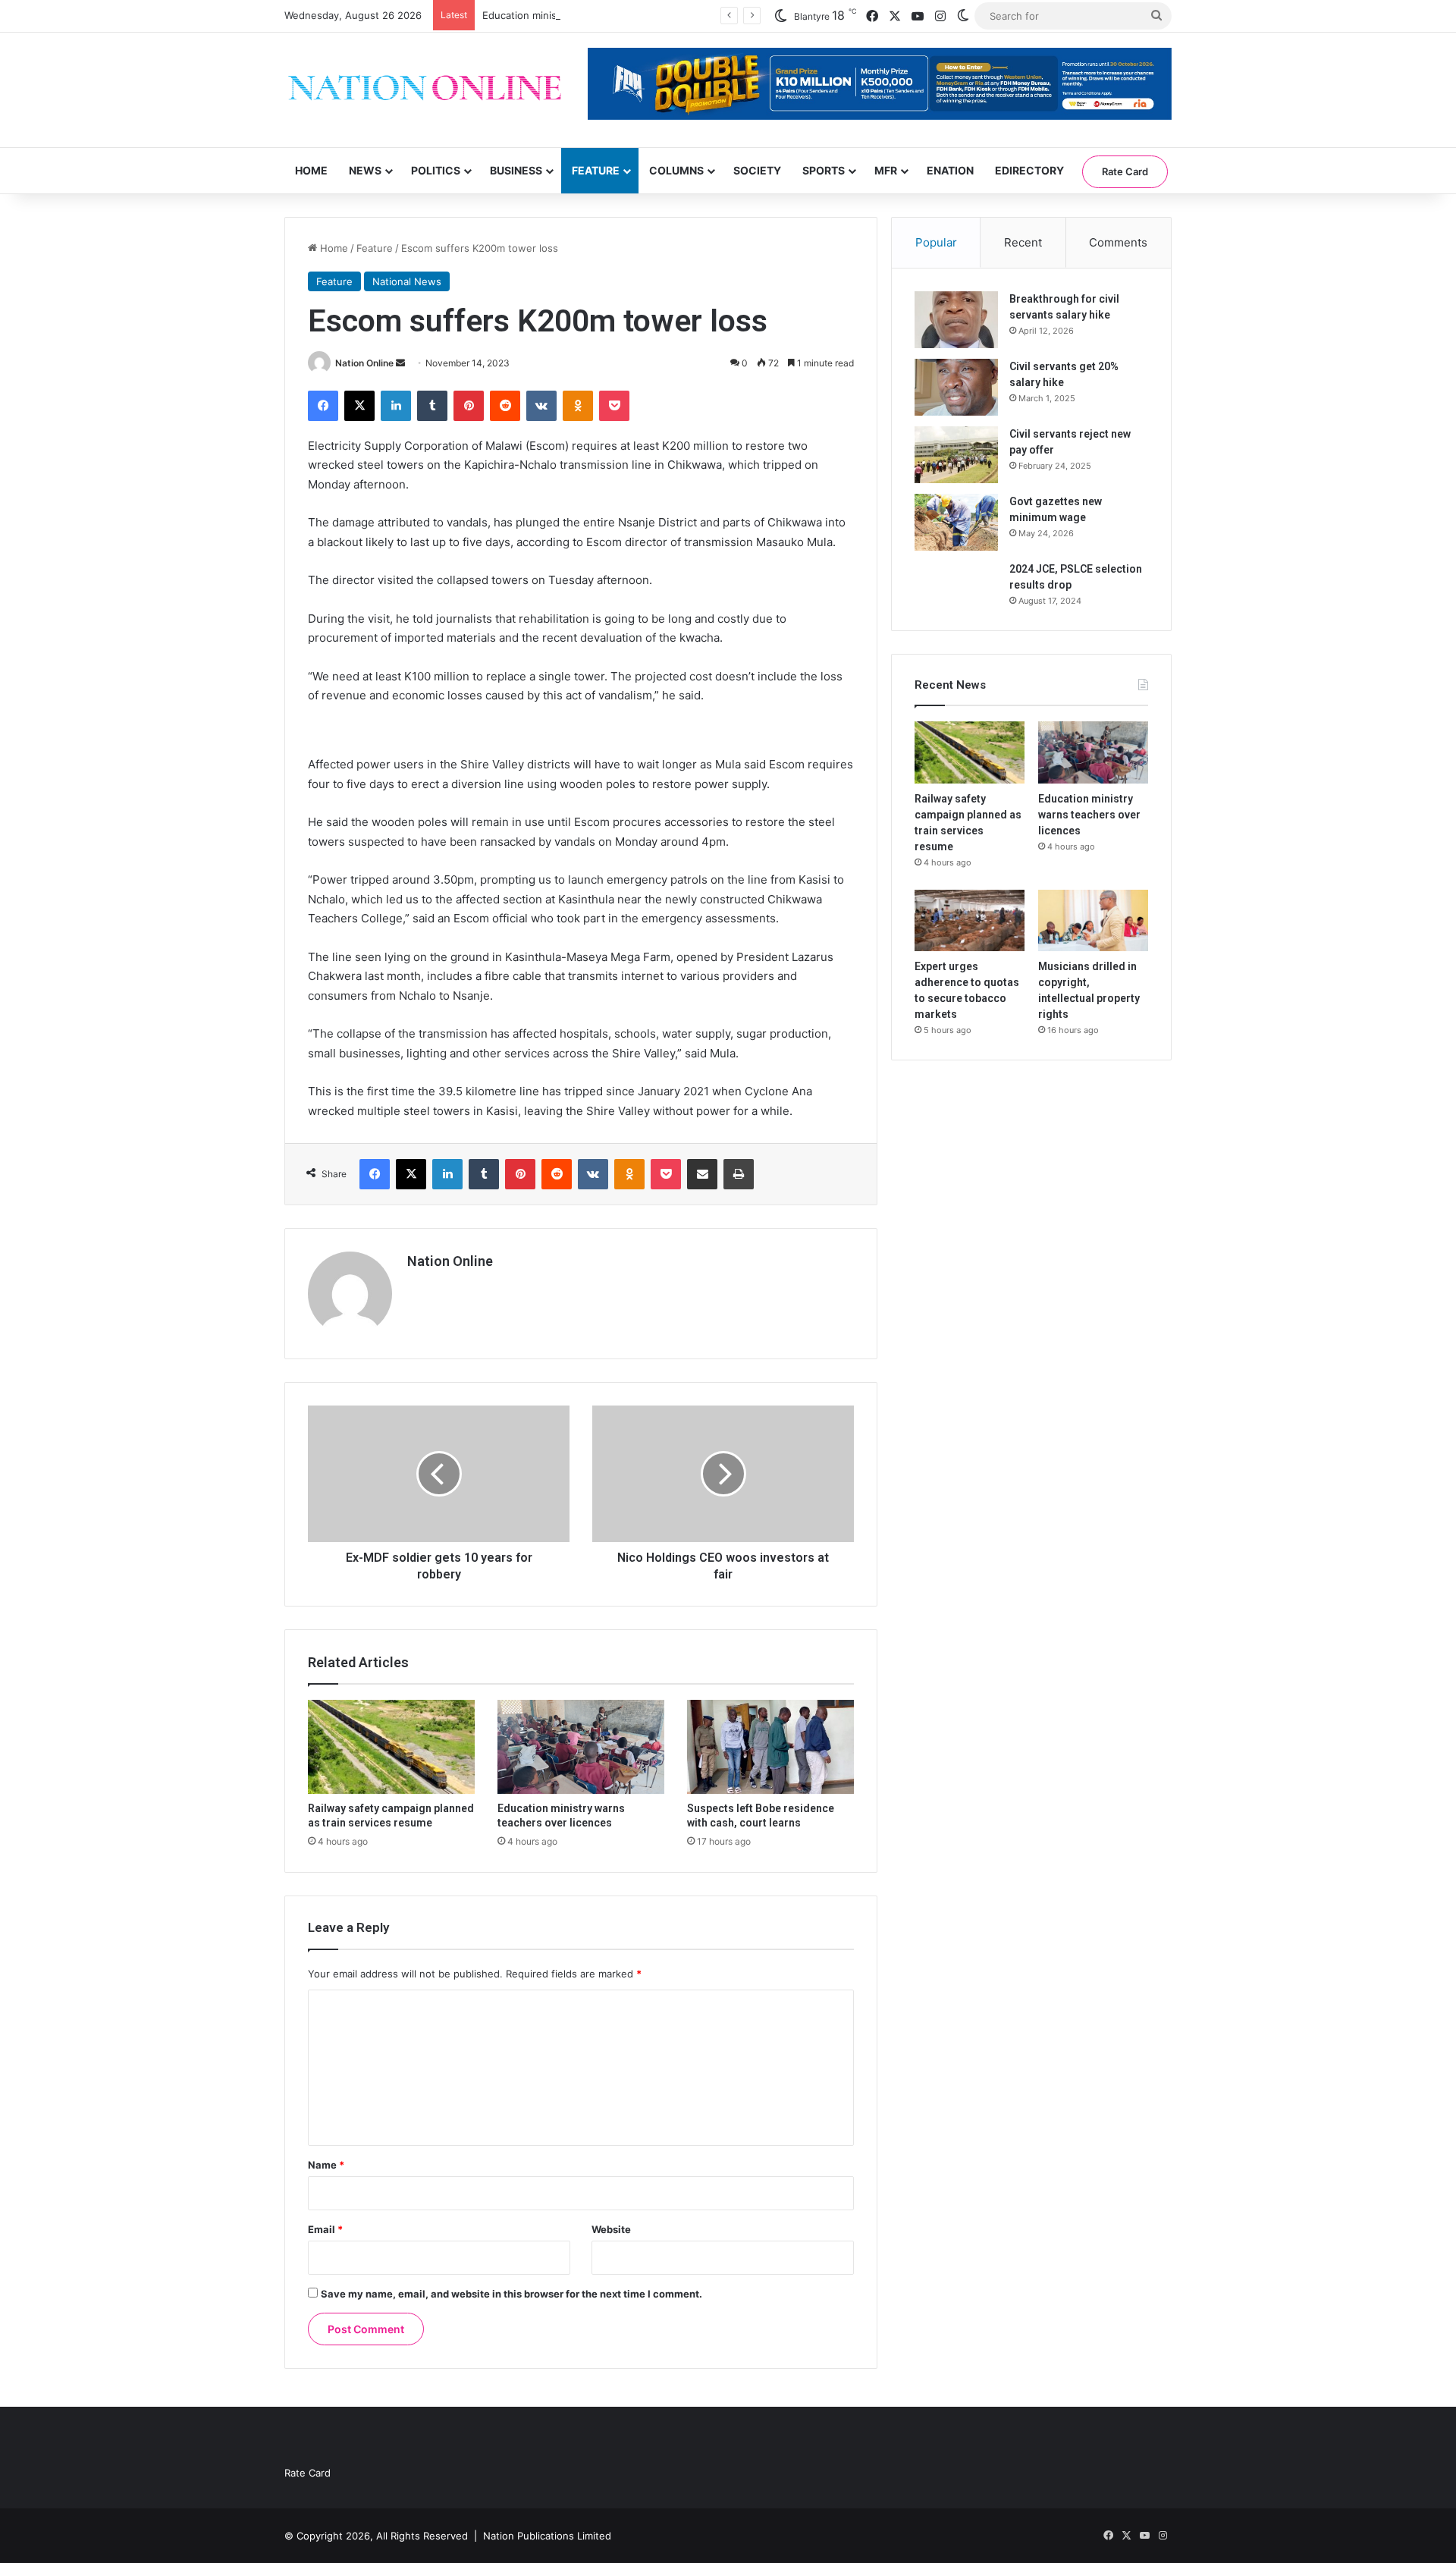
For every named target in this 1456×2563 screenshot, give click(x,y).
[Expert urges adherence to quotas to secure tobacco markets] (970, 921)
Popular (936, 242)
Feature (596, 170)
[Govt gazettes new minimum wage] (956, 522)
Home (311, 170)
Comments (1118, 242)
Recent (1023, 242)
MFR (886, 170)
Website (611, 2229)
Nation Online (364, 363)
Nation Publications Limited (547, 2536)
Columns (676, 170)
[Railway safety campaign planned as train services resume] (391, 1747)
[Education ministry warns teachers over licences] (581, 1747)
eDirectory (1029, 170)
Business (516, 170)
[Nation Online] (425, 90)
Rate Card (1125, 171)
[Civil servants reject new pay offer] (956, 455)
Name (326, 2165)
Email (325, 2229)
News (365, 170)
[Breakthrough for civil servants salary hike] (956, 320)
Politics (436, 170)
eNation (950, 170)
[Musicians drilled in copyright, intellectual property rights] (1093, 921)
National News (407, 281)
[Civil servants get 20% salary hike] (956, 387)
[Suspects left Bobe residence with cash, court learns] (770, 1747)
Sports (824, 170)
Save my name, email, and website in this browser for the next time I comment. (511, 2294)
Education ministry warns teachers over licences (597, 15)
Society (757, 170)
